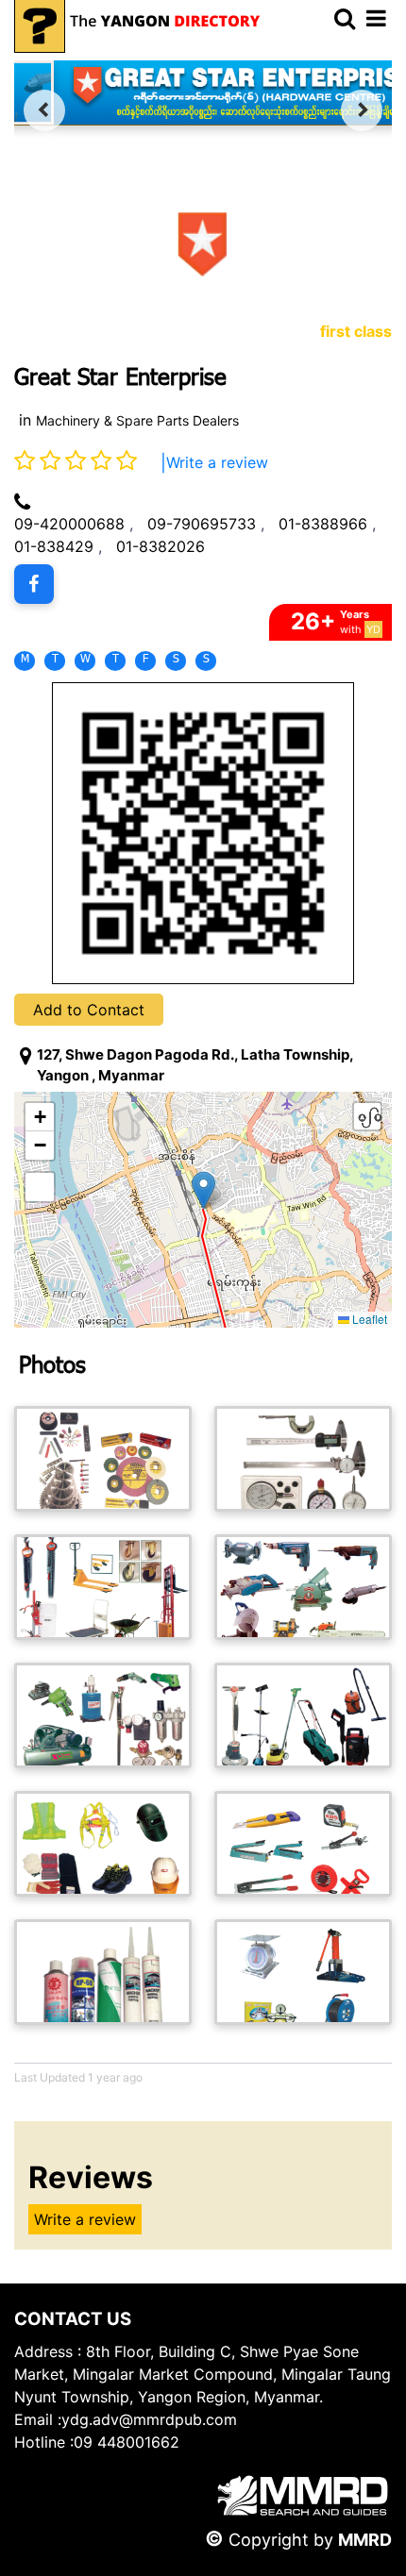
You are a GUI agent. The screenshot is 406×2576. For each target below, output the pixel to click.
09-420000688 (69, 524)
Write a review (217, 462)
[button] (203, 1190)
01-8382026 (161, 546)
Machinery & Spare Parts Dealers (137, 420)
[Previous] (44, 110)
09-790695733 (202, 524)
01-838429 (54, 546)
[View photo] (103, 1459)
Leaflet (368, 1319)
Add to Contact (89, 1010)
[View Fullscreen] (40, 1187)
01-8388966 (323, 524)
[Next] (362, 110)
